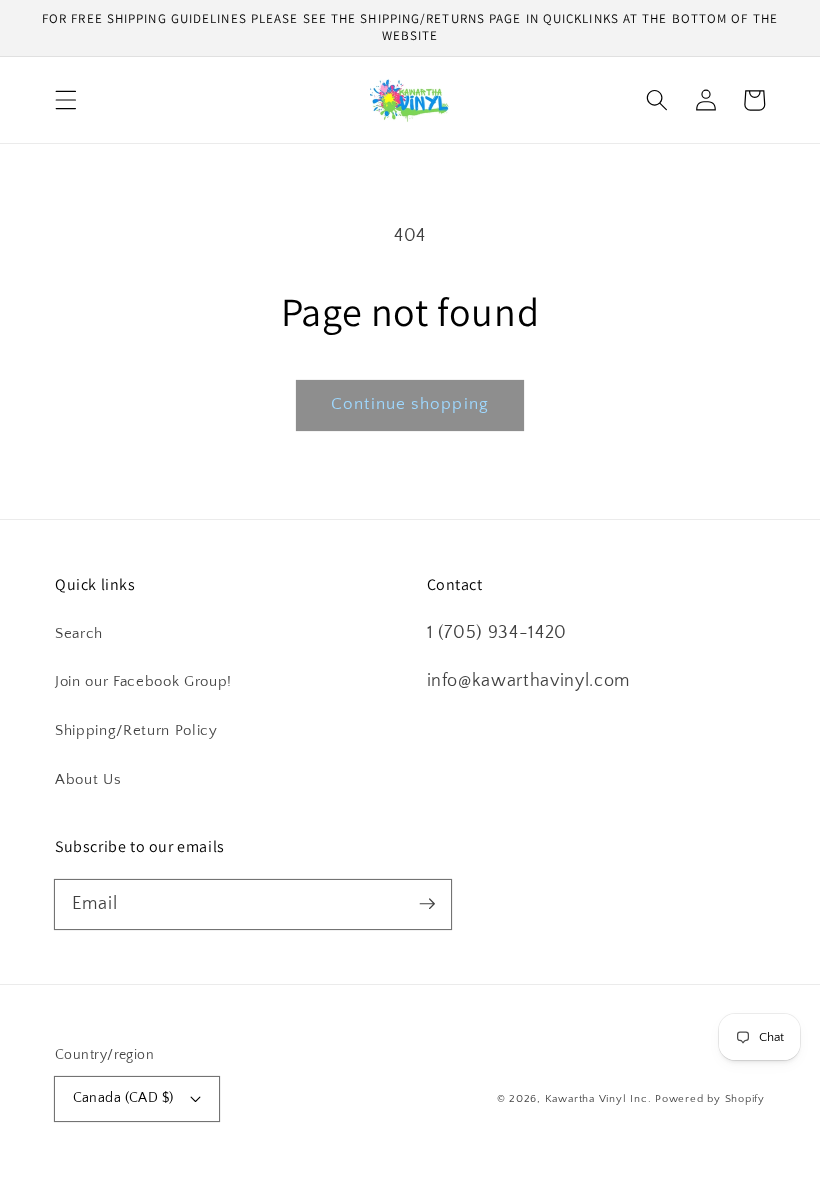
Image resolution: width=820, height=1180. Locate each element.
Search (79, 633)
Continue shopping (410, 404)
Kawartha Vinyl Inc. (598, 1099)
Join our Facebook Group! (143, 681)
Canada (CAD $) (123, 1098)
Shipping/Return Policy (136, 730)
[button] (66, 100)
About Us (88, 779)
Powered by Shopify (710, 1099)
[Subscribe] (427, 904)
